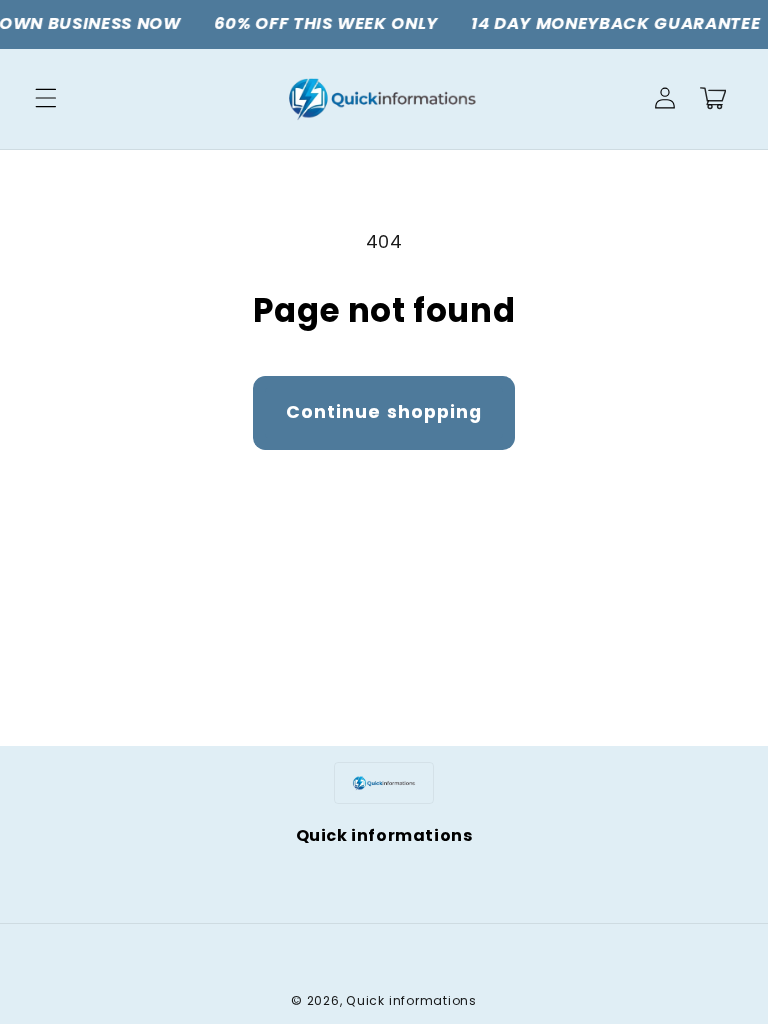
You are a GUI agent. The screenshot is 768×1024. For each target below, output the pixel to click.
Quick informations (411, 1000)
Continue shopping (384, 412)
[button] (46, 98)
